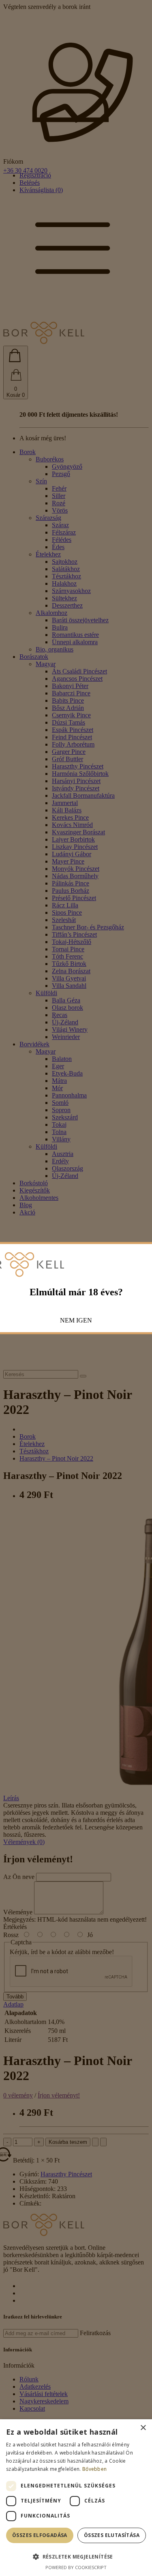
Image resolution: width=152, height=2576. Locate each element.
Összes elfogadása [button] (40, 2535)
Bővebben (94, 2469)
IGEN (84, 1320)
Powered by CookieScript (76, 2567)
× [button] (143, 2428)
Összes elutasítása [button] (112, 2535)
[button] (76, 2556)
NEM (67, 1320)
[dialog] (76, 2498)
